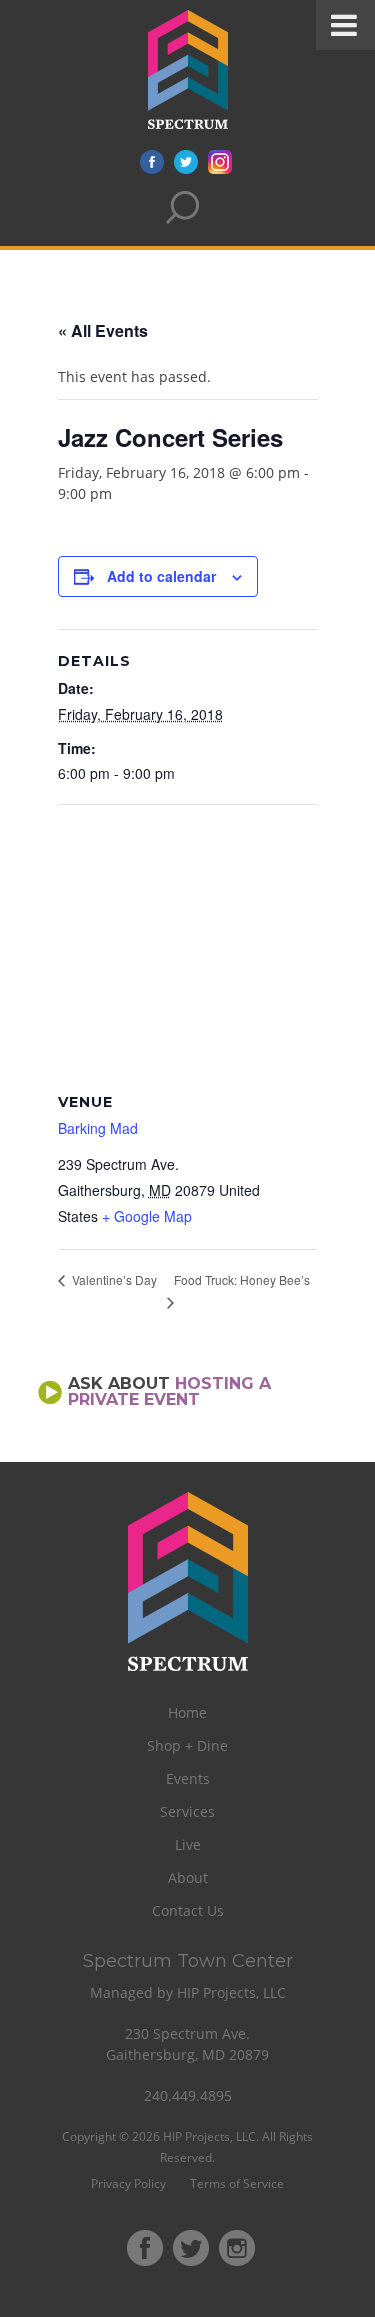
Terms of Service (237, 2183)
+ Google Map (147, 1216)
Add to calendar (161, 576)
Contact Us (188, 1910)
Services (187, 1811)
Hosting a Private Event (169, 1391)
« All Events (103, 330)
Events (188, 1778)
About (188, 1877)
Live (188, 1844)
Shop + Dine (187, 1745)
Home (187, 1712)
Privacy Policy (128, 2183)
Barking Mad (98, 1128)
